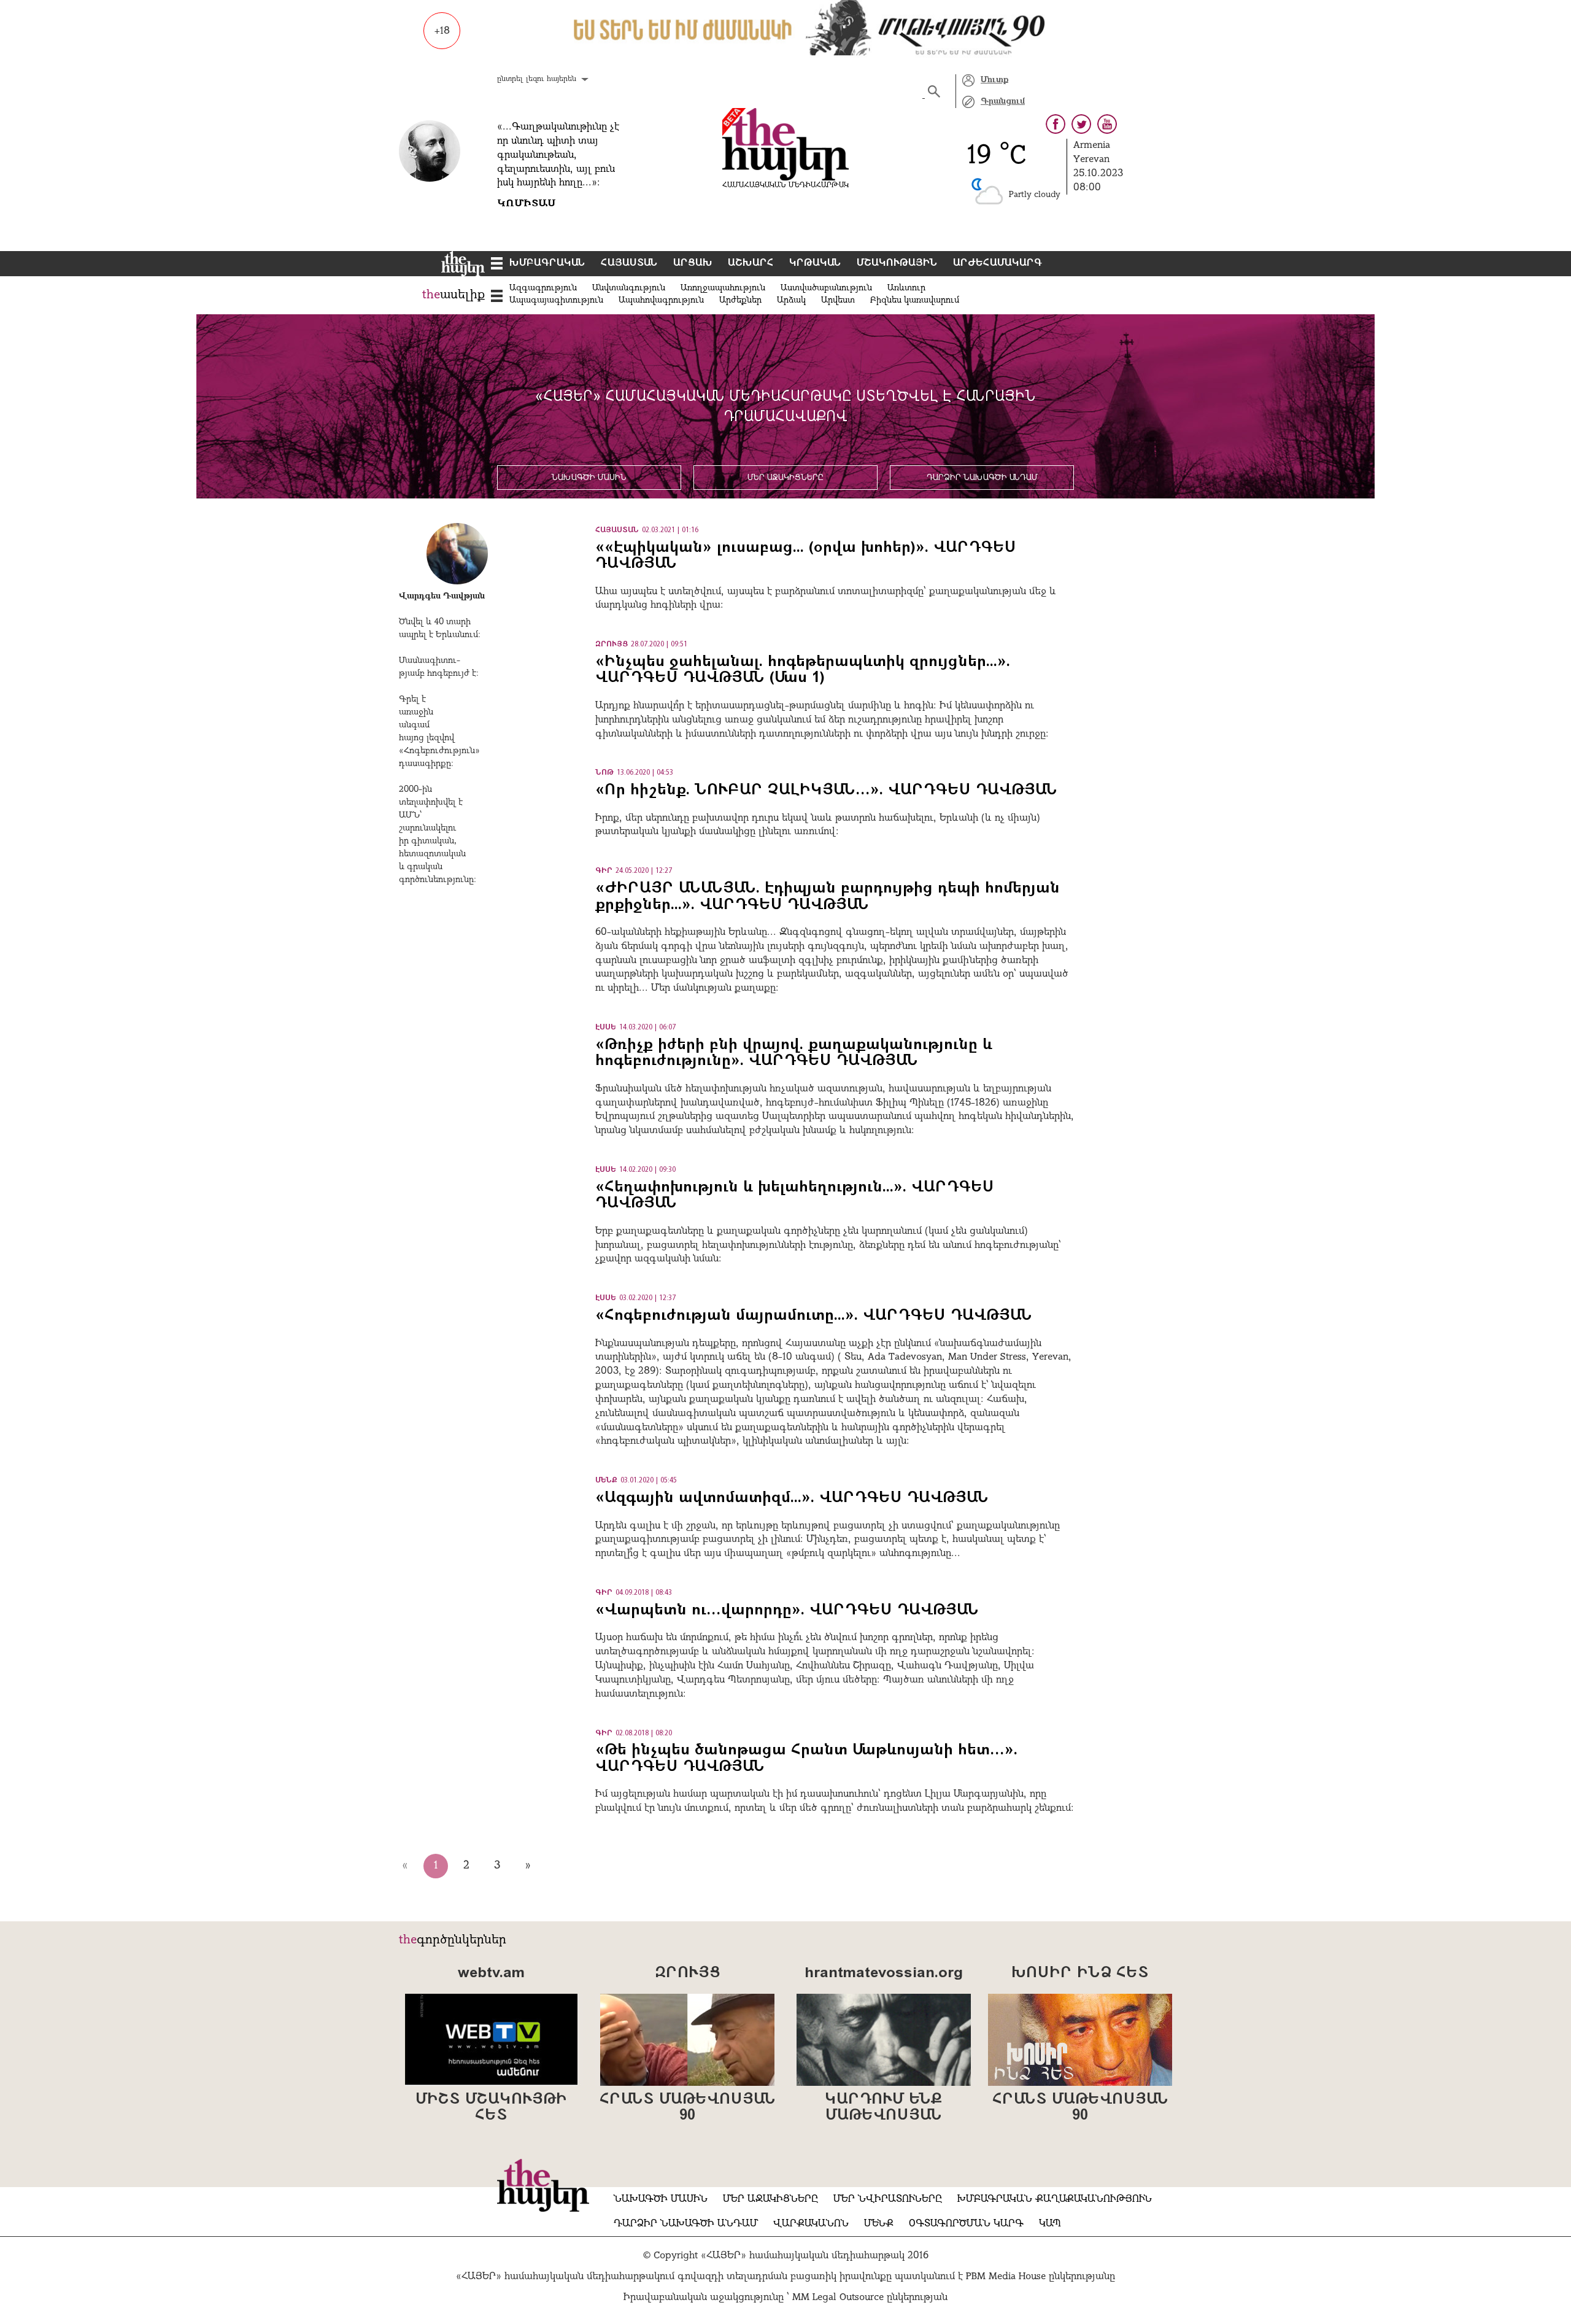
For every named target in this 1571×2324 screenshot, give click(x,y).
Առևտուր (906, 288)
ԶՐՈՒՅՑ (612, 645)
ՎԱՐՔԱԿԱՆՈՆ (811, 2224)
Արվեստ (838, 300)
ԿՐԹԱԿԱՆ (815, 263)
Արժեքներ (740, 300)
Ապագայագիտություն (556, 300)
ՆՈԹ (604, 773)
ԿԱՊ (1050, 2224)
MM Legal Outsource (838, 2298)
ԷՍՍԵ (606, 1028)
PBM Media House (1007, 2277)
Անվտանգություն (629, 288)
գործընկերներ (461, 1940)
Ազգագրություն (543, 288)
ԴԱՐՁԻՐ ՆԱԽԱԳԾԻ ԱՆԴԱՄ (982, 478)
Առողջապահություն (723, 288)
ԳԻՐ (604, 871)
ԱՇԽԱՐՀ (751, 263)
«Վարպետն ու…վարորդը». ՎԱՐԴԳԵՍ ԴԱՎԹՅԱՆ (787, 1611)
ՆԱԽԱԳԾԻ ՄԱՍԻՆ (589, 478)
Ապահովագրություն (661, 300)
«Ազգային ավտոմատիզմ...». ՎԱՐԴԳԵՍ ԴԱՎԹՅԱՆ (792, 1498)
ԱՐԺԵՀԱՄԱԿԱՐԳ (998, 263)
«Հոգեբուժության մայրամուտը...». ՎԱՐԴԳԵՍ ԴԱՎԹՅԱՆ (814, 1316)
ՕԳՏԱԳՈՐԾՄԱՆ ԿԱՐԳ (966, 2224)
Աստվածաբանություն (826, 288)
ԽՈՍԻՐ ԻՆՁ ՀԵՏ (1080, 1973)
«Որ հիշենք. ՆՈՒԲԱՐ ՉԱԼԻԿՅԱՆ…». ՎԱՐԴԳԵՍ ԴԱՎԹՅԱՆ (826, 791)
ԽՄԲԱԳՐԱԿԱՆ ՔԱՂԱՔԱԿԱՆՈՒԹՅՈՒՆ (1055, 2199)
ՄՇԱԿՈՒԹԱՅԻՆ (897, 263)
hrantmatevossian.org (884, 1973)
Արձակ (791, 300)
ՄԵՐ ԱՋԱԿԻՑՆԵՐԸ (785, 478)
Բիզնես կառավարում (915, 300)
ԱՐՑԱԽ (693, 263)
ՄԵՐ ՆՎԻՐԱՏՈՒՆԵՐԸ (888, 2199)
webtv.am (491, 1973)
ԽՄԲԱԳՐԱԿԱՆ (547, 263)
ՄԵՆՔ (606, 1481)
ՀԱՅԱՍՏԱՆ (629, 263)
